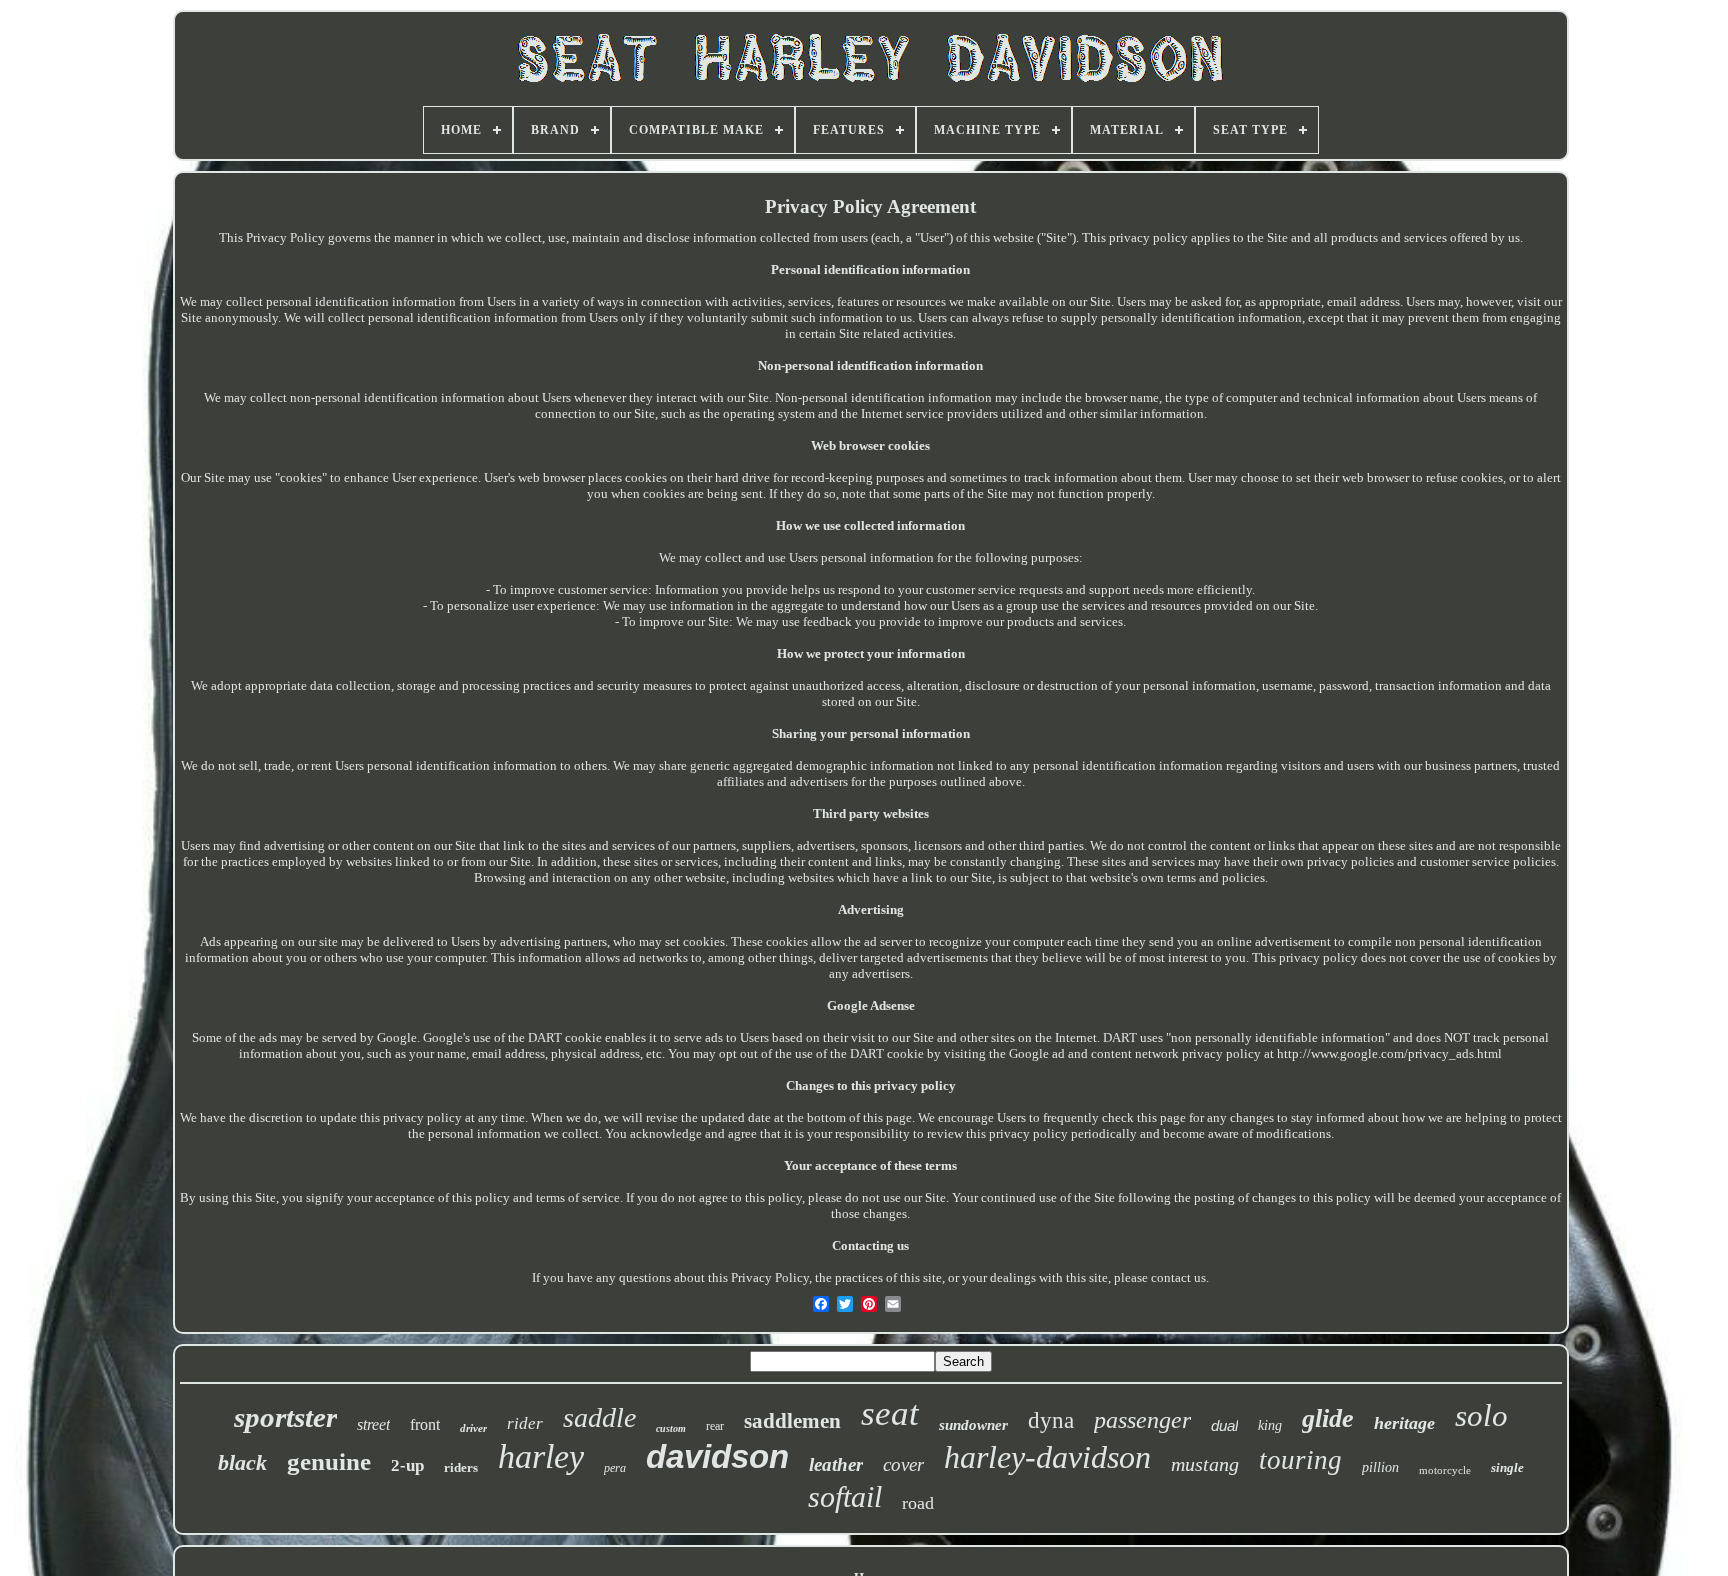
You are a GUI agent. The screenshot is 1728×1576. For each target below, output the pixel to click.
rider (525, 1423)
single (1507, 1467)
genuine (329, 1461)
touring (1300, 1460)
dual (1224, 1425)
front (425, 1424)
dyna (1051, 1420)
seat (890, 1413)
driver (473, 1428)
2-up (407, 1465)
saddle (599, 1417)
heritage (1404, 1423)
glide (1328, 1418)
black (242, 1462)
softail (845, 1496)
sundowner (973, 1425)
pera (615, 1468)
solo (1481, 1415)
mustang (1205, 1464)
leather (836, 1464)
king (1270, 1425)
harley (541, 1456)
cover (903, 1464)
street (373, 1424)
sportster (285, 1417)
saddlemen (792, 1421)
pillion (1380, 1467)
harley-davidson (1047, 1457)
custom (671, 1428)
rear (715, 1426)
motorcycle (1445, 1470)
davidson (717, 1456)
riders (461, 1467)
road (918, 1503)
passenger (1142, 1420)
